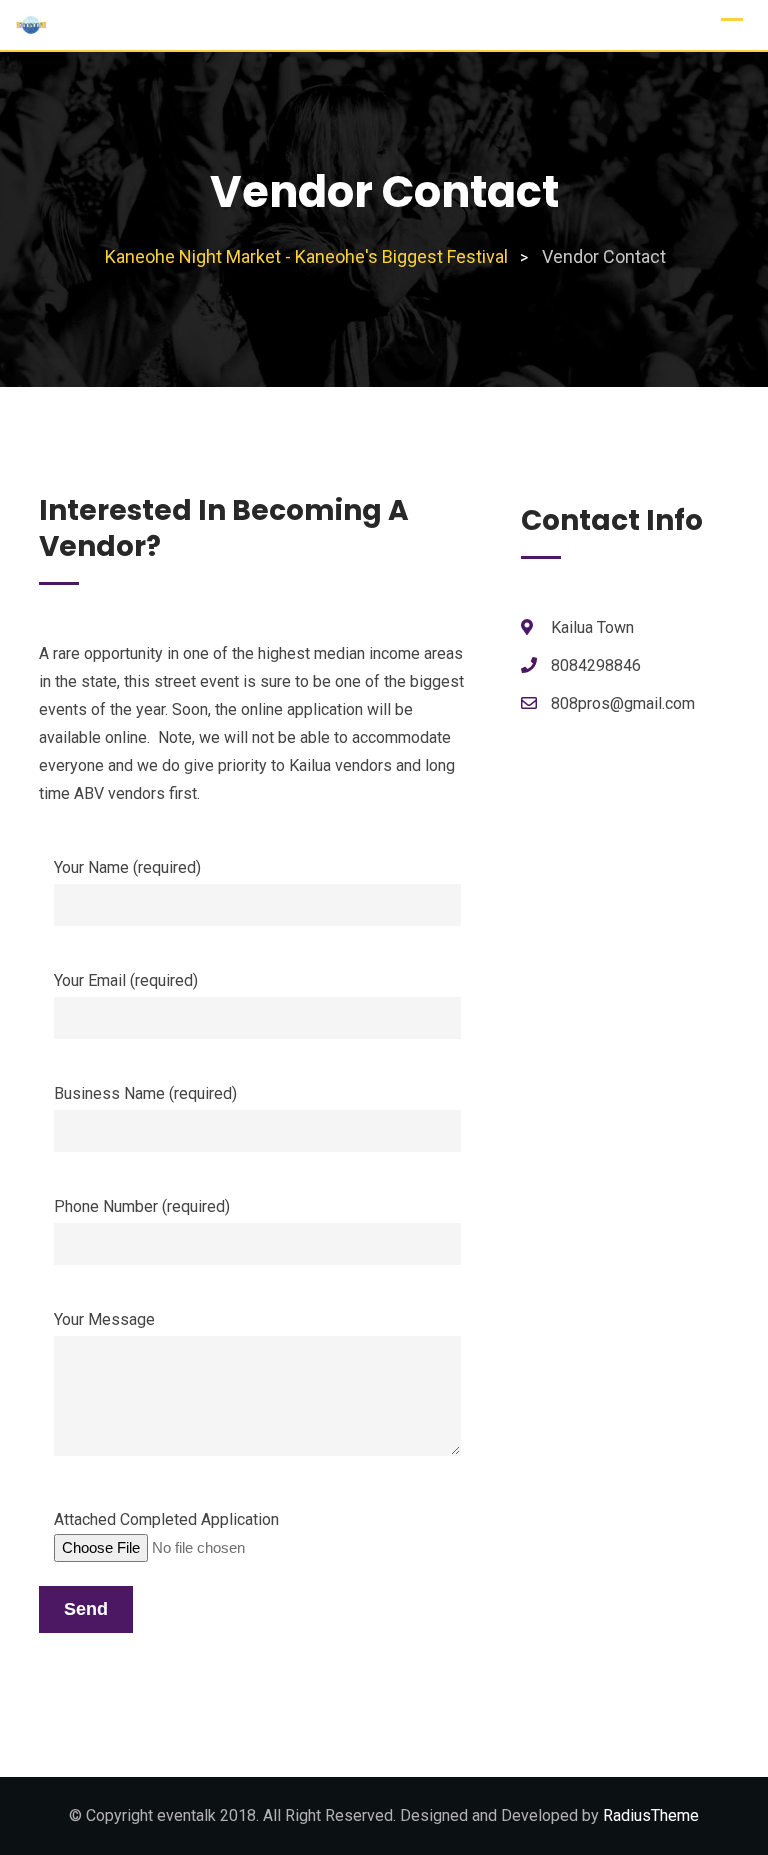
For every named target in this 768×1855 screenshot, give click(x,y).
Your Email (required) (126, 980)
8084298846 (596, 665)
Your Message (104, 1319)
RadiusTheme (651, 1815)
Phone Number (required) (142, 1206)
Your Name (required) (127, 867)
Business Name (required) (145, 1093)
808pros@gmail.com (623, 703)
